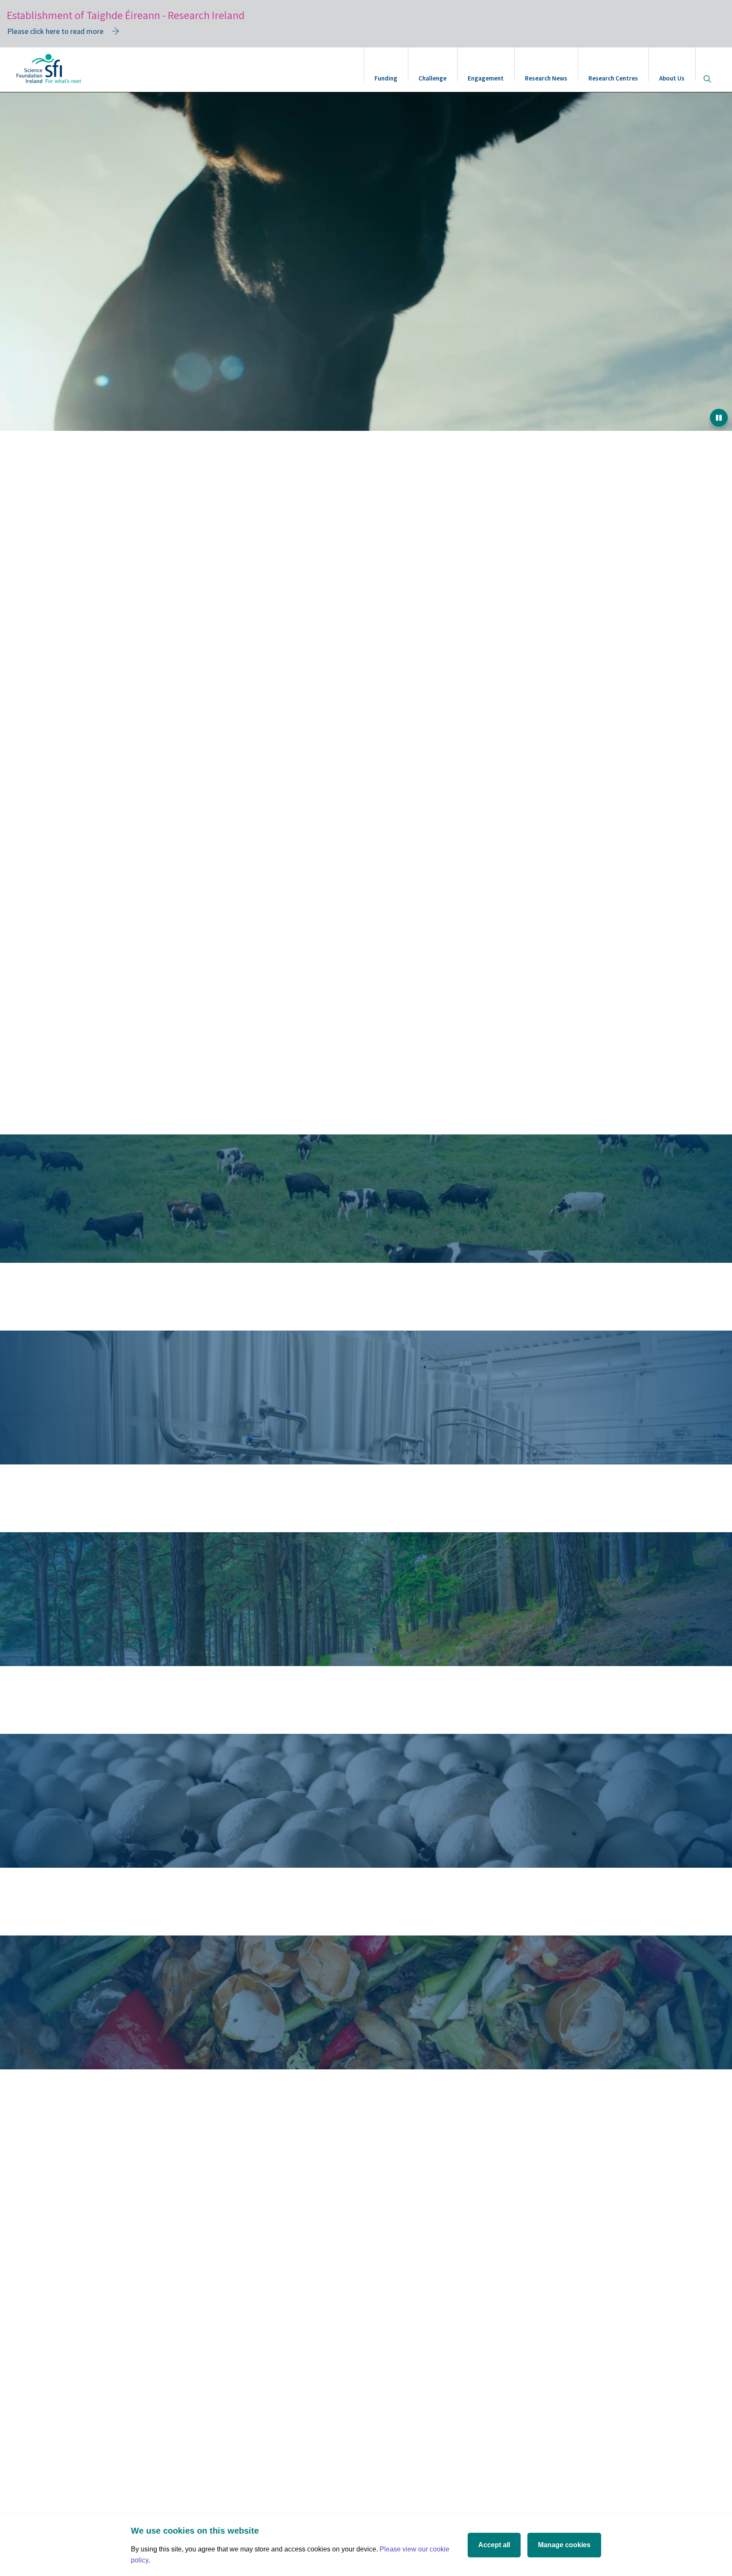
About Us (672, 78)
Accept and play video (366, 1098)
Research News (546, 78)
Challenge (433, 78)
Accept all (494, 2545)
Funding (386, 78)
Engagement (486, 78)
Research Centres (613, 78)
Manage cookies (564, 2545)
